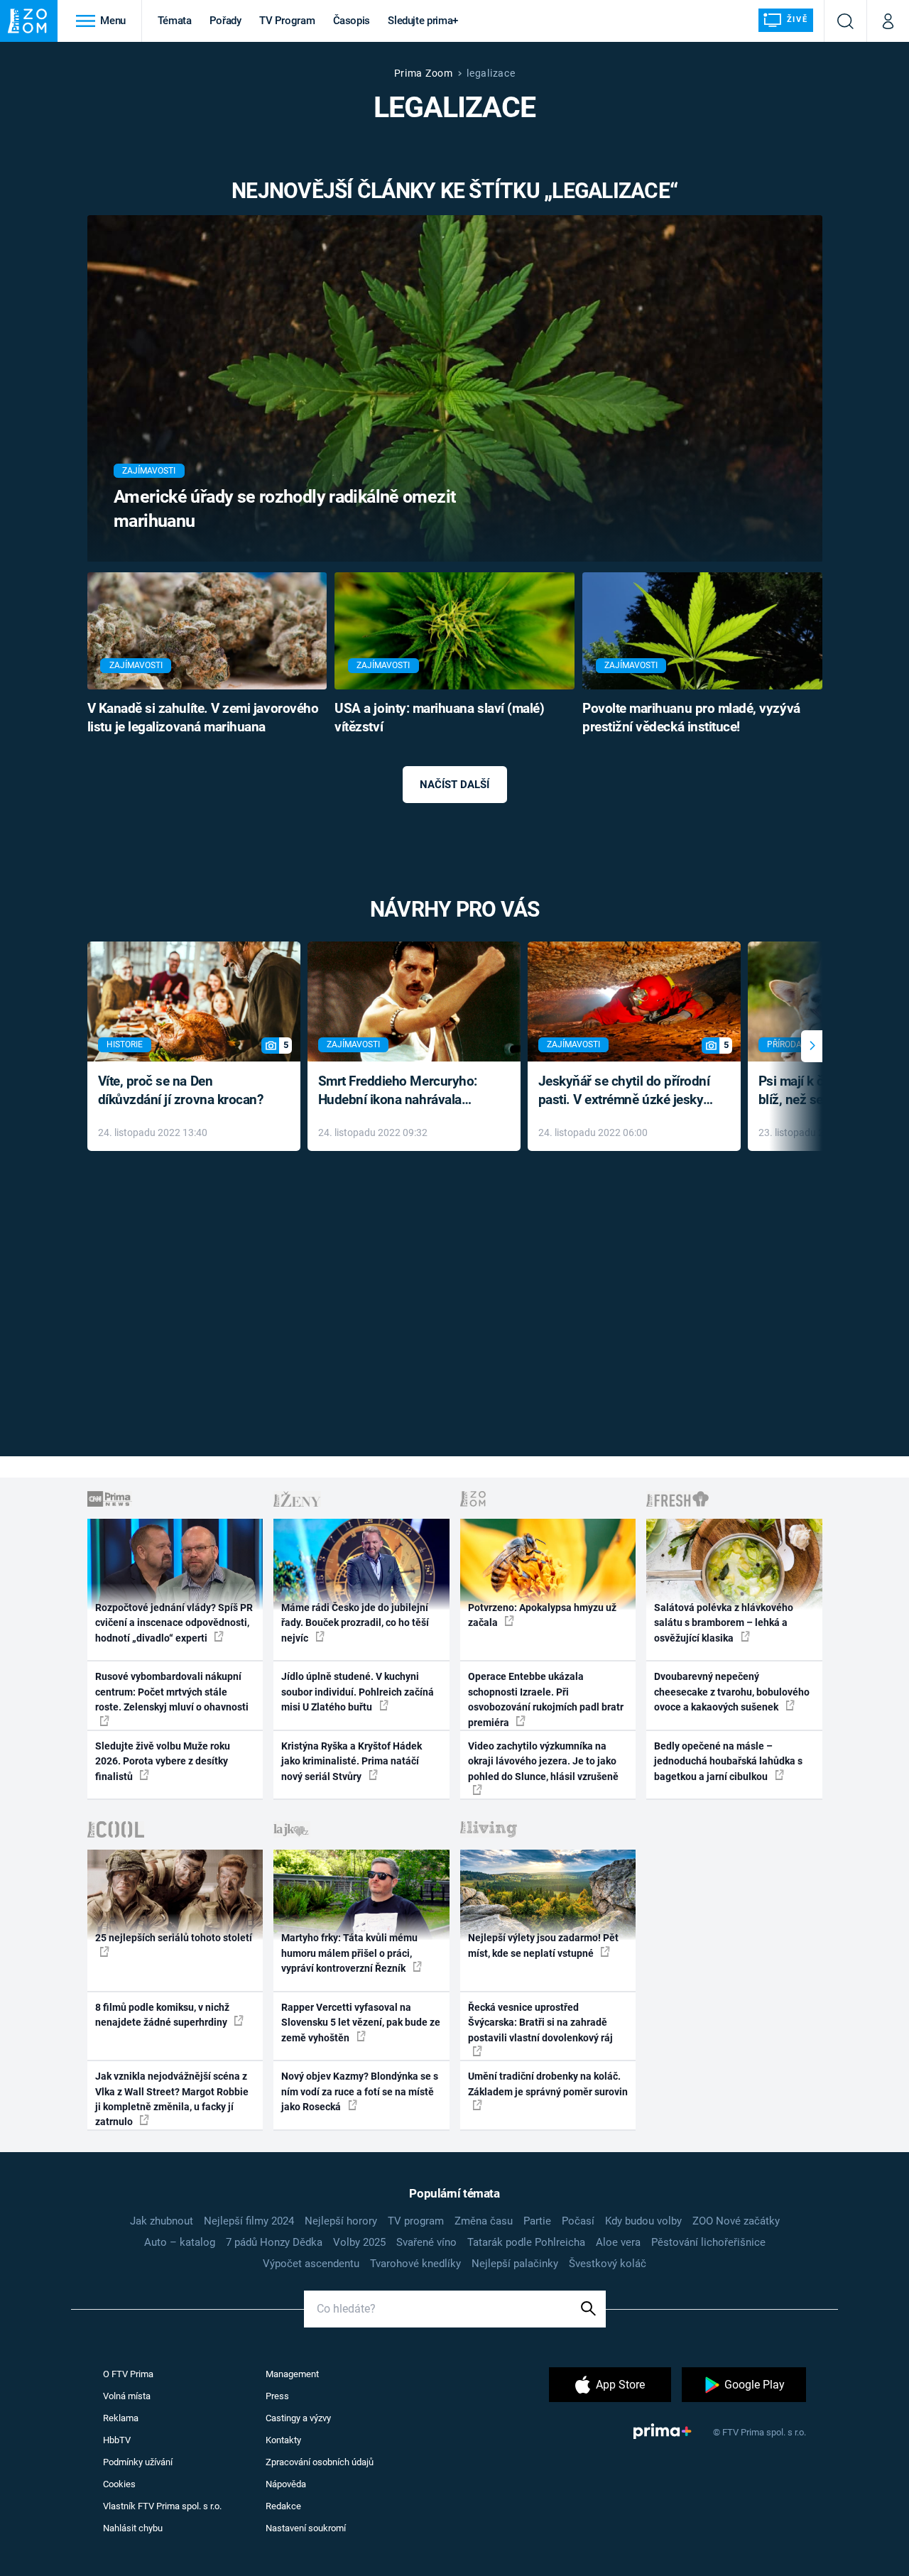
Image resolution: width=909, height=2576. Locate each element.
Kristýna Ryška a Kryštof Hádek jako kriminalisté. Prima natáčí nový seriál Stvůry (352, 1761)
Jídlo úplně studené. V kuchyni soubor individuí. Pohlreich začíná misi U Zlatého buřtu (358, 1692)
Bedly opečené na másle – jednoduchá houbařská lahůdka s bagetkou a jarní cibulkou (728, 1761)
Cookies (119, 2484)
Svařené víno (426, 2242)
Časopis (352, 21)
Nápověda (286, 2484)
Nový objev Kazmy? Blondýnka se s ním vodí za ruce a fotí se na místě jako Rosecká (360, 2091)
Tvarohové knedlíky (415, 2264)
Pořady (225, 21)
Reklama (121, 2418)
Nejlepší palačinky (515, 2264)
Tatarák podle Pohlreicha (526, 2242)
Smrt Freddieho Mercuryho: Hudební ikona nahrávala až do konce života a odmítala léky (404, 1092)
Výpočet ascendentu (311, 2264)
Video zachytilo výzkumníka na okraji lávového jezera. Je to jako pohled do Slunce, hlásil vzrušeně (543, 1761)
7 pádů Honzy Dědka (274, 2242)
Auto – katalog (180, 2242)
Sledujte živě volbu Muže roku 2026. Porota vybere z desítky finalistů (163, 1761)
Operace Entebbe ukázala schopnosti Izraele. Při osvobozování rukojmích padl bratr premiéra (546, 1699)
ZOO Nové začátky (736, 2221)
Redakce (283, 2506)
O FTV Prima (128, 2374)
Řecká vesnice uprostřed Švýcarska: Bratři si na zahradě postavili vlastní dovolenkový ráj (540, 2023)
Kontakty (283, 2440)
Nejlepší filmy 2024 (249, 2221)
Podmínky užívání (138, 2462)
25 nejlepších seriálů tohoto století (174, 1938)
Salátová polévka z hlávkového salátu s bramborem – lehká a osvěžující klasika (724, 1623)
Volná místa (127, 2396)
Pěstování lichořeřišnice (708, 2242)
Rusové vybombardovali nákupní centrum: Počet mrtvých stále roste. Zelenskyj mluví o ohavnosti (172, 1692)
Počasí (578, 2221)
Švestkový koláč (608, 2264)
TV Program (287, 21)
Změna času (484, 2221)
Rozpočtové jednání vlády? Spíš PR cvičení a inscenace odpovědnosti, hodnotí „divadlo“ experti (174, 1623)
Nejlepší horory (341, 2221)
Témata (175, 21)
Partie (537, 2221)
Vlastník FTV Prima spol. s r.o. (162, 2506)
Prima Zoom (424, 73)
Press (277, 2396)
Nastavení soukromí (306, 2528)
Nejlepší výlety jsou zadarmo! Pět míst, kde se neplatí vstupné (543, 1945)
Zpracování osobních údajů (320, 2462)
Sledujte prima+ (423, 21)
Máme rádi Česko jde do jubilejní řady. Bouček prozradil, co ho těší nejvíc (355, 1623)
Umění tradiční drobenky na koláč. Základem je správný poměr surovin (548, 2084)
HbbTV (117, 2440)
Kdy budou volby (643, 2221)
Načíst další (454, 785)
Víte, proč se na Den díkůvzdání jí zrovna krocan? (181, 1091)
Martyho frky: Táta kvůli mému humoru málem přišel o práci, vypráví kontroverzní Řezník (349, 1953)
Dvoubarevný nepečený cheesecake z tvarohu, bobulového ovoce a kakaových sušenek (732, 1692)
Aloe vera (618, 2242)
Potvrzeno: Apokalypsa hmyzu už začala (542, 1615)
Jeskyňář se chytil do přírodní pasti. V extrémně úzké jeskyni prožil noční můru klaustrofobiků (626, 1092)
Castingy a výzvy (298, 2418)
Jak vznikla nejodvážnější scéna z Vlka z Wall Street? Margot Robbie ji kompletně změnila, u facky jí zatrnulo (172, 2099)
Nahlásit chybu (133, 2528)
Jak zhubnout (162, 2221)
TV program (416, 2221)
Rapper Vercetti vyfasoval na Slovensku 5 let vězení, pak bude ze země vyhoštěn (361, 2023)
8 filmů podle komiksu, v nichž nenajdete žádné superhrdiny (162, 2015)
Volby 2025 (359, 2242)
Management (292, 2374)
